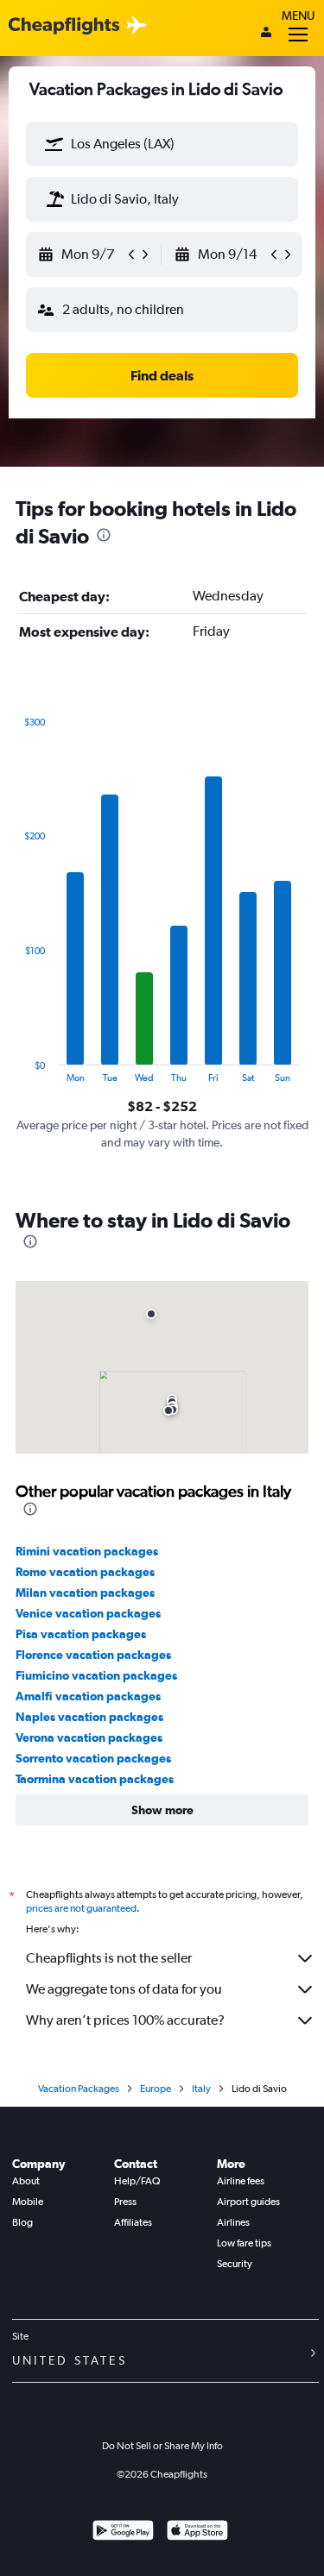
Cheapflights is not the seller (109, 1958)
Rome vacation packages (85, 1572)
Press (125, 2202)
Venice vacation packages (88, 1613)
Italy (201, 2089)
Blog (22, 2222)
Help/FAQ (137, 2181)
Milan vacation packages (85, 1593)
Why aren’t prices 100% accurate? (125, 2020)
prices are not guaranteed (81, 1908)
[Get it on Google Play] (123, 2532)
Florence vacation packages (93, 1655)
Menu (298, 16)
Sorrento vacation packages (93, 1758)
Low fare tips (244, 2243)
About (26, 2181)
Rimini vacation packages (87, 1551)
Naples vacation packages (89, 1717)
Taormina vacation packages (95, 1779)
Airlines (233, 2222)
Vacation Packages (79, 2089)
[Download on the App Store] (197, 2532)
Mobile (28, 2202)
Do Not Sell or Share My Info (162, 2446)
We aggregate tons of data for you (124, 1989)
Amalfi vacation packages (88, 1696)
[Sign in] (266, 34)
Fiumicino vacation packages (96, 1675)
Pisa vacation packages (81, 1634)
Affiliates (133, 2222)
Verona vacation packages (89, 1737)
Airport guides (248, 2202)
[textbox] (162, 144)
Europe (156, 2089)
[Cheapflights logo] (64, 26)
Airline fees (241, 2181)
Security (235, 2264)
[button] (54, 144)
